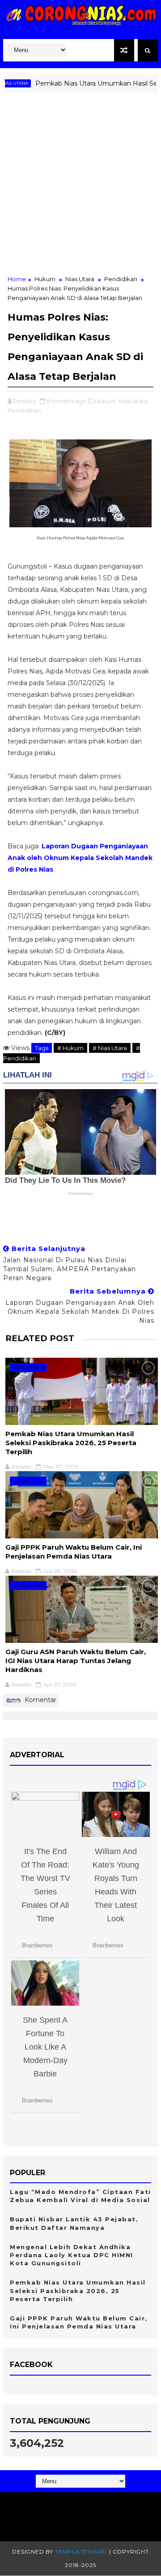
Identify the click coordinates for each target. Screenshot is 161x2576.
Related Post (40, 1338)
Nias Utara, (134, 401)
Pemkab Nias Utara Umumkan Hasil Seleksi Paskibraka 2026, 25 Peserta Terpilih (71, 1443)
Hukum (45, 279)
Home (17, 279)
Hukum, (106, 401)
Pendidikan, (25, 410)
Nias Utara (80, 279)
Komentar (40, 1700)
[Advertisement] (80, 189)
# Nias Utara (110, 1048)
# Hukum (70, 1048)
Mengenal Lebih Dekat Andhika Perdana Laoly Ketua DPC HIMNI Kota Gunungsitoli (72, 2255)
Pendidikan (121, 279)
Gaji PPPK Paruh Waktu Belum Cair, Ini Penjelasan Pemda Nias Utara (74, 1552)
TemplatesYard (81, 2552)
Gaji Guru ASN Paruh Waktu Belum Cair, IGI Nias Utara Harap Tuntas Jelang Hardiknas (76, 1661)
